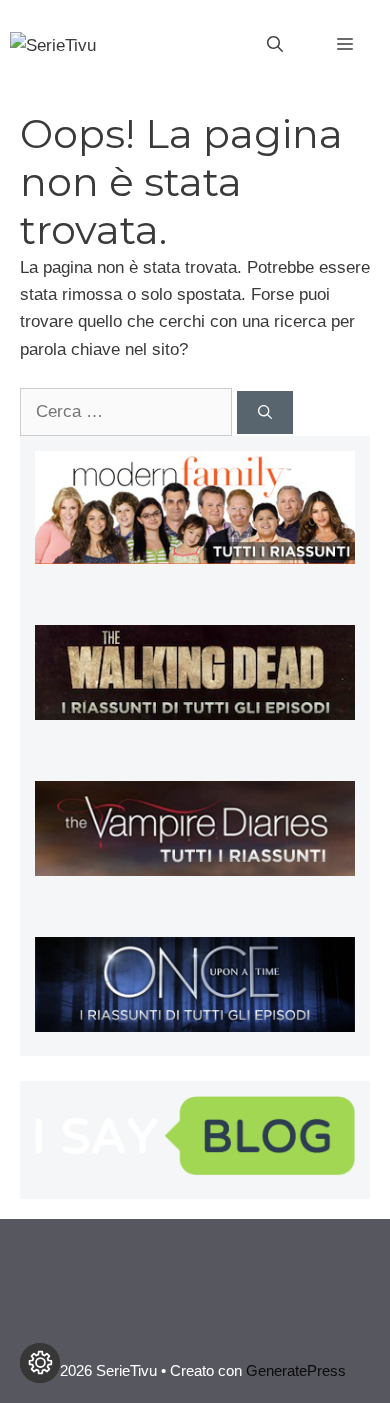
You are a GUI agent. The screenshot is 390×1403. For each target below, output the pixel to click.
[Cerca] (265, 412)
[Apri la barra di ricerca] (275, 45)
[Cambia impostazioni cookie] (40, 1363)
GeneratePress (296, 1370)
